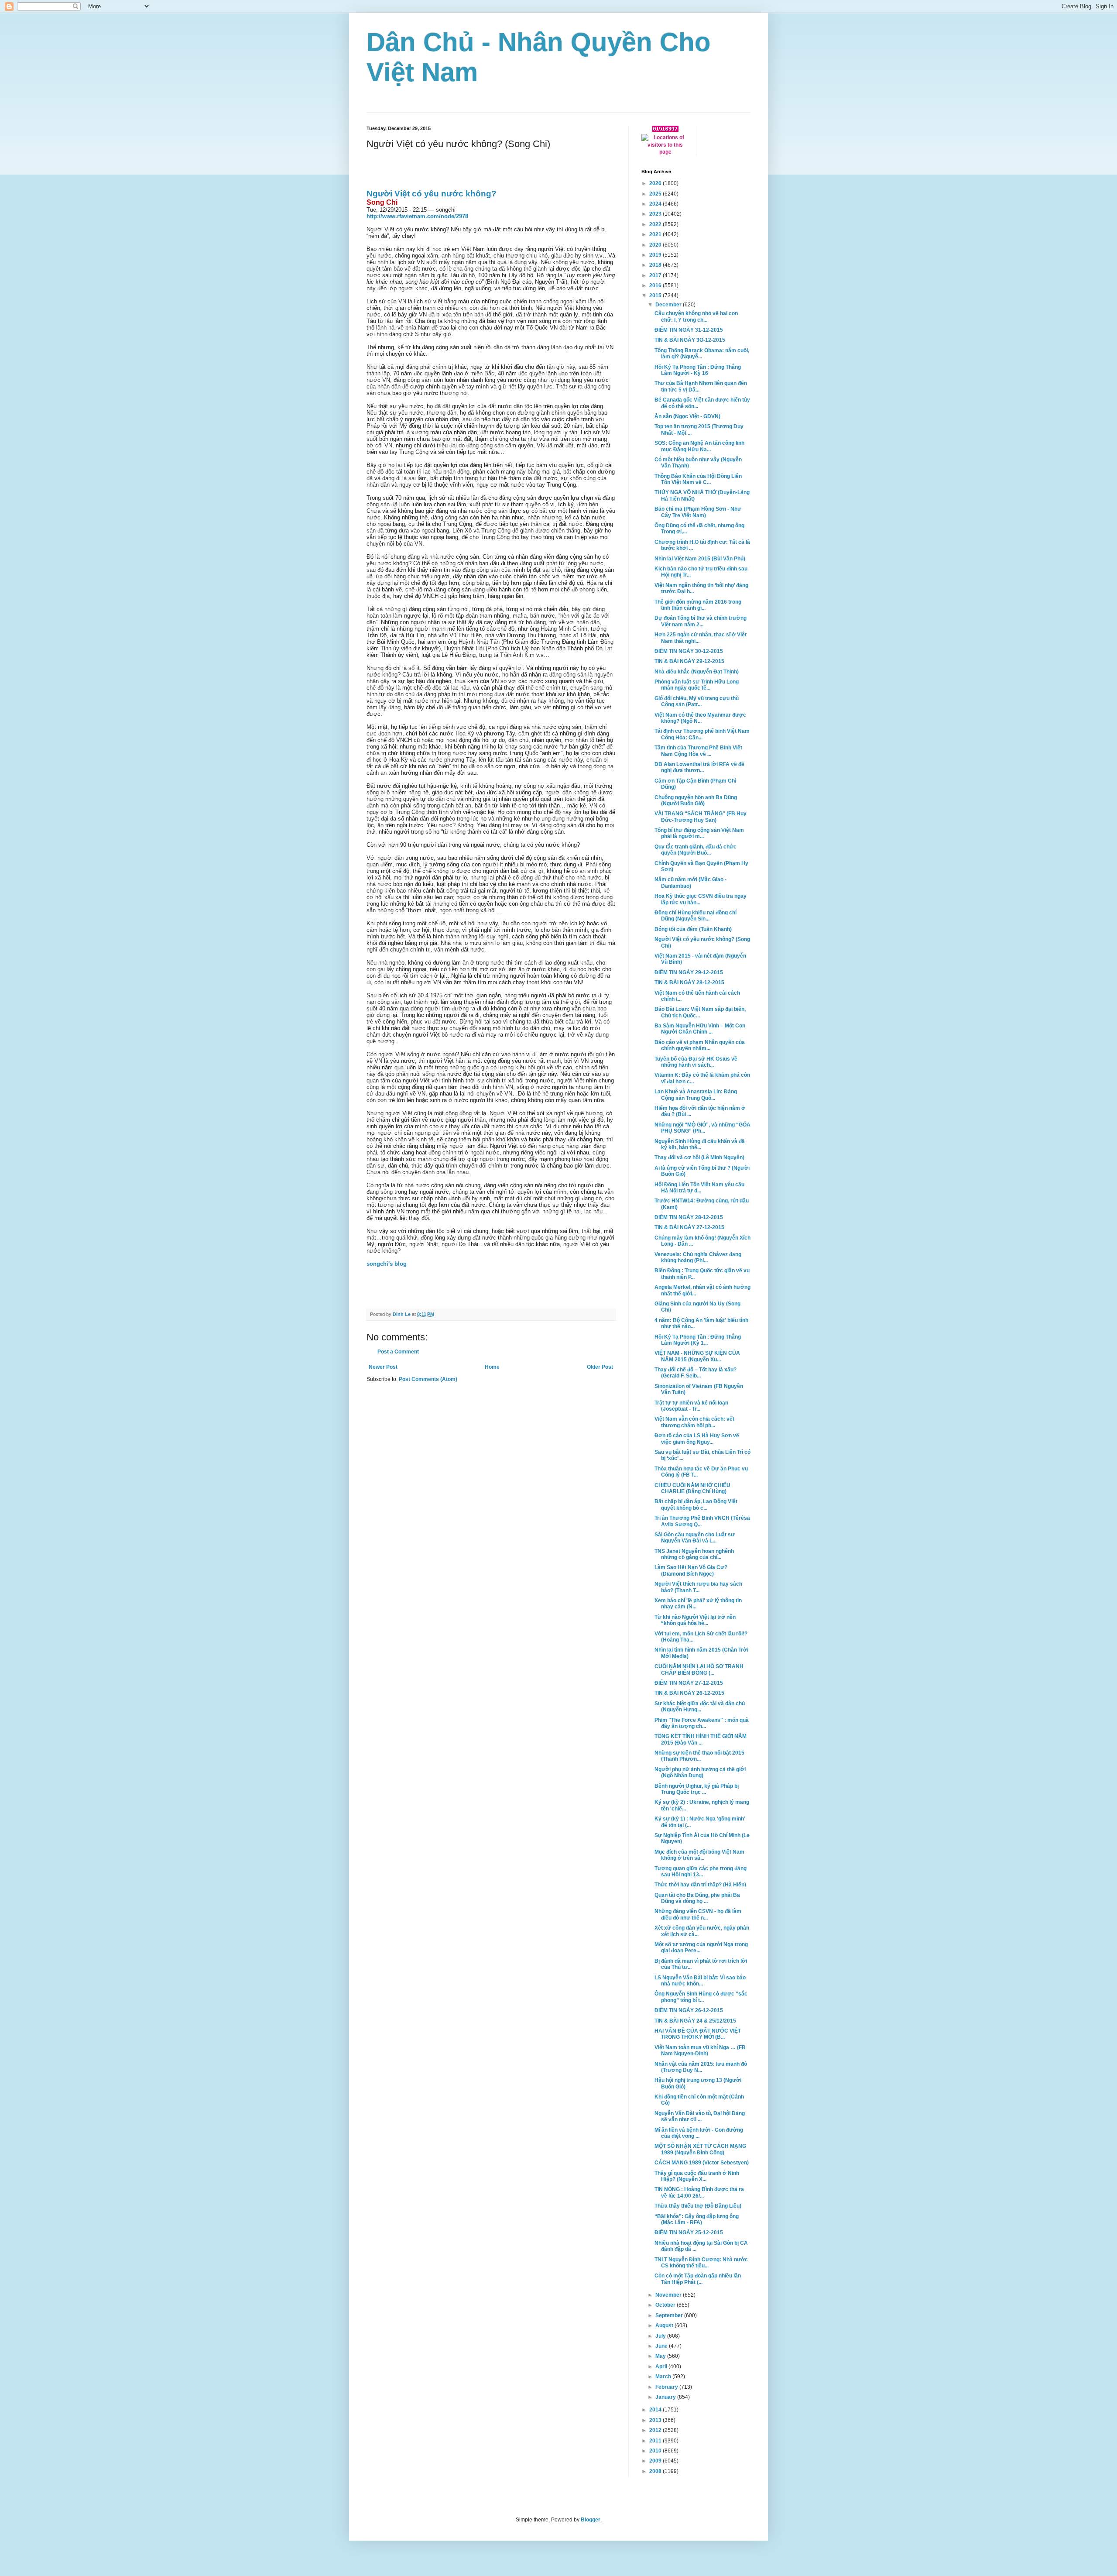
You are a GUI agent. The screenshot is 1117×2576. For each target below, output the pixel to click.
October (666, 2305)
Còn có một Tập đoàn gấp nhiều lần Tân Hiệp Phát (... (698, 2279)
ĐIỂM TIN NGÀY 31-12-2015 (689, 330)
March (664, 2377)
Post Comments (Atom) (428, 1379)
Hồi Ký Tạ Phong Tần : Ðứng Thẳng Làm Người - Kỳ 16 (698, 370)
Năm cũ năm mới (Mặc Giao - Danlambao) (690, 883)
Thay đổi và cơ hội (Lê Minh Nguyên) (699, 1157)
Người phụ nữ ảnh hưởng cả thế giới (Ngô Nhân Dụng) (700, 1772)
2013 (656, 2420)
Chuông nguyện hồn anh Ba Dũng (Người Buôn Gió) (696, 800)
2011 (656, 2441)
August (665, 2325)
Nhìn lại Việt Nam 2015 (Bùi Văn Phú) (700, 559)
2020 (656, 245)
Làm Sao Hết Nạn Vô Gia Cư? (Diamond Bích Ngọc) (691, 1570)
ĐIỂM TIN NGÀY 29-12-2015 (689, 972)
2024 (656, 204)
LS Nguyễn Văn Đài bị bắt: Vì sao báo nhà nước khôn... (700, 1981)
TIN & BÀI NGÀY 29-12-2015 (689, 661)
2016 (656, 285)
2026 (656, 183)
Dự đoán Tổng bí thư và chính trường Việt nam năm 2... (701, 621)
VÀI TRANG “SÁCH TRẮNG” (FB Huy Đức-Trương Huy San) (701, 817)
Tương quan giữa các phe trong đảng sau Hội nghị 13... (701, 1872)
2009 (656, 2461)
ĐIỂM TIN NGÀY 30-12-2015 (689, 651)
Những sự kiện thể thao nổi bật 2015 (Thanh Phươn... (699, 1756)
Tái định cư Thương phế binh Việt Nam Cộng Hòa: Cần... (702, 734)
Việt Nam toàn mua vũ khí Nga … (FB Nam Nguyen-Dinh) (700, 2050)
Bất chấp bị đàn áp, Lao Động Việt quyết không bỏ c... (696, 1504)
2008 (656, 2471)
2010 (656, 2451)
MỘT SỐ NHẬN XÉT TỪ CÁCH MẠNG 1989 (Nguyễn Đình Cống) (700, 2149)
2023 (656, 214)
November (669, 2295)
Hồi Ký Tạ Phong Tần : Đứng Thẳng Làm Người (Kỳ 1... (698, 1340)
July (661, 2336)
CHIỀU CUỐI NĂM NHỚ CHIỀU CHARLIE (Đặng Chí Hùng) (692, 1488)
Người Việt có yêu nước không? (432, 194)
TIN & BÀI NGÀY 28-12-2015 (689, 982)
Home (492, 1367)
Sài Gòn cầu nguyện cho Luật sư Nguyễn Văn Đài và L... (695, 1538)
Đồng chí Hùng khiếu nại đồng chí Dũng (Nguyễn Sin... (696, 916)
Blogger (591, 2520)
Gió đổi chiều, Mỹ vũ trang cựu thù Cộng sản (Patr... (697, 701)
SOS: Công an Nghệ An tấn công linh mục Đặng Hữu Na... (699, 446)
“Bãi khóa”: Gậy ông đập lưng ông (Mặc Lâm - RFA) (697, 2219)
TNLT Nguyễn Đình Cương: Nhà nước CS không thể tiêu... (701, 2263)
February (667, 2387)
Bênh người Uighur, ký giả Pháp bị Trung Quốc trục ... (697, 1789)
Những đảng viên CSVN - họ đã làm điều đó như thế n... (698, 1914)
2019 (656, 255)
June (662, 2346)
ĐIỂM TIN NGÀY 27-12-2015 (689, 1683)
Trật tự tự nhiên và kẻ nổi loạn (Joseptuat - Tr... (691, 1406)
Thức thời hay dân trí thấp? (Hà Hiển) (700, 1885)
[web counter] (665, 130)
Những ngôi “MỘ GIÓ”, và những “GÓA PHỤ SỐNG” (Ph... (702, 1128)
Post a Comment (398, 1352)
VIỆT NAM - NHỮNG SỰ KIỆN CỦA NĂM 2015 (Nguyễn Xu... (697, 1356)
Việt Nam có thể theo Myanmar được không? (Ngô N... (700, 718)
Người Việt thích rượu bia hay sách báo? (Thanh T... (698, 1587)
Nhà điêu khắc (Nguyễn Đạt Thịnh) (697, 672)
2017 (656, 275)
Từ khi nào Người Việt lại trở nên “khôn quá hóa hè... (695, 1620)
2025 (656, 194)
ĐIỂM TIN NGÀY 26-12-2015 (689, 2010)
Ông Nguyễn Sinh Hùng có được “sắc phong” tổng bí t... (701, 1997)
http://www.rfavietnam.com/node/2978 (417, 216)
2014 (656, 2410)
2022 (656, 224)
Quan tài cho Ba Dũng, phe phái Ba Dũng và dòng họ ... (697, 1898)
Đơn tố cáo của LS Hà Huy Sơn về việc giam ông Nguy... (697, 1439)
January (666, 2397)
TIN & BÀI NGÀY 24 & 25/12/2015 (695, 2021)
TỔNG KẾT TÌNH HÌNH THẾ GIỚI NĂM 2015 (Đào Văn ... (701, 1739)
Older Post (600, 1367)
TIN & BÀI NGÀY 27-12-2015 (689, 1227)
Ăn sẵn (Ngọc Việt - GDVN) (687, 416)
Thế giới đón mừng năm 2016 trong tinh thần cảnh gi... (698, 605)
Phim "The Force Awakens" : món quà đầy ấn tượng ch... (702, 1723)
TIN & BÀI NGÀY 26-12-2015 (689, 1693)
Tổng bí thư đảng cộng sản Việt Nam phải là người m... (699, 833)
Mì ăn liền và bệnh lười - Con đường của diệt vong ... (699, 2133)
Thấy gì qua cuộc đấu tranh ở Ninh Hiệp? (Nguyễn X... (697, 2176)
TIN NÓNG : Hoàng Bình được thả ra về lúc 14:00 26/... (699, 2192)
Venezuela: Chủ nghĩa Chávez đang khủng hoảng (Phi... (698, 1257)
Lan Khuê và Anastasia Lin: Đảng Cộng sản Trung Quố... (696, 1095)
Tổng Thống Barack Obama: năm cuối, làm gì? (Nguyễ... (702, 354)
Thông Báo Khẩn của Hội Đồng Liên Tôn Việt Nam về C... (698, 479)
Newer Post (383, 1367)
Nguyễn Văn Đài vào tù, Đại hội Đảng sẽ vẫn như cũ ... (700, 2116)
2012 (656, 2430)
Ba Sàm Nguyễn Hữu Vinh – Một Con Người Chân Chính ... (700, 1029)
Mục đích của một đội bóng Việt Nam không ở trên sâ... (699, 1855)
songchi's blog (387, 1264)
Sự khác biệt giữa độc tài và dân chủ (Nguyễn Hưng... (700, 1707)
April (662, 2366)
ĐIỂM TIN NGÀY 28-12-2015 (689, 1217)
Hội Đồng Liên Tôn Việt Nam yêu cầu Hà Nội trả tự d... (699, 1188)
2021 (656, 234)
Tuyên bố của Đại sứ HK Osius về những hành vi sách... (696, 1062)
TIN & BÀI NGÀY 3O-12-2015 (690, 340)
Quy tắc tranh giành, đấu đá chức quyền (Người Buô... (696, 850)
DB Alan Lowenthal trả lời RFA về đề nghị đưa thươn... (699, 767)
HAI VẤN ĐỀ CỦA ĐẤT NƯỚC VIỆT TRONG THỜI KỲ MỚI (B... (698, 2034)
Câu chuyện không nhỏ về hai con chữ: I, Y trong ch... (696, 316)
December (669, 305)
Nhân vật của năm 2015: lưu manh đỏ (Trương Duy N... (701, 2067)
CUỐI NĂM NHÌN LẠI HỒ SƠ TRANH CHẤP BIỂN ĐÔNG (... (699, 1669)
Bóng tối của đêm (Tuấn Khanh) (693, 929)
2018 (656, 265)
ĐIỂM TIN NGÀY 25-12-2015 (689, 2233)
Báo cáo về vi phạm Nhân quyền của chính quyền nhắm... (700, 1045)
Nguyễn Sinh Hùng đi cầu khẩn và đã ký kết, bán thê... (700, 1144)
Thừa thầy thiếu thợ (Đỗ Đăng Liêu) (698, 2206)
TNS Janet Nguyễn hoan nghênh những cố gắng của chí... (694, 1554)
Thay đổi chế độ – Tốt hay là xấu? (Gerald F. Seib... (696, 1373)
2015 (656, 295)
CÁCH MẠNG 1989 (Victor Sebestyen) (702, 2163)
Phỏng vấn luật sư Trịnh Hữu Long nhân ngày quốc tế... (697, 685)
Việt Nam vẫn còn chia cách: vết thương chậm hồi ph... (694, 1422)
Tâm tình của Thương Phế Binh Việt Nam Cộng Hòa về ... (698, 751)
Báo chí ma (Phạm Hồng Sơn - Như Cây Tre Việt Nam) (698, 512)
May (661, 2356)
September (670, 2315)
